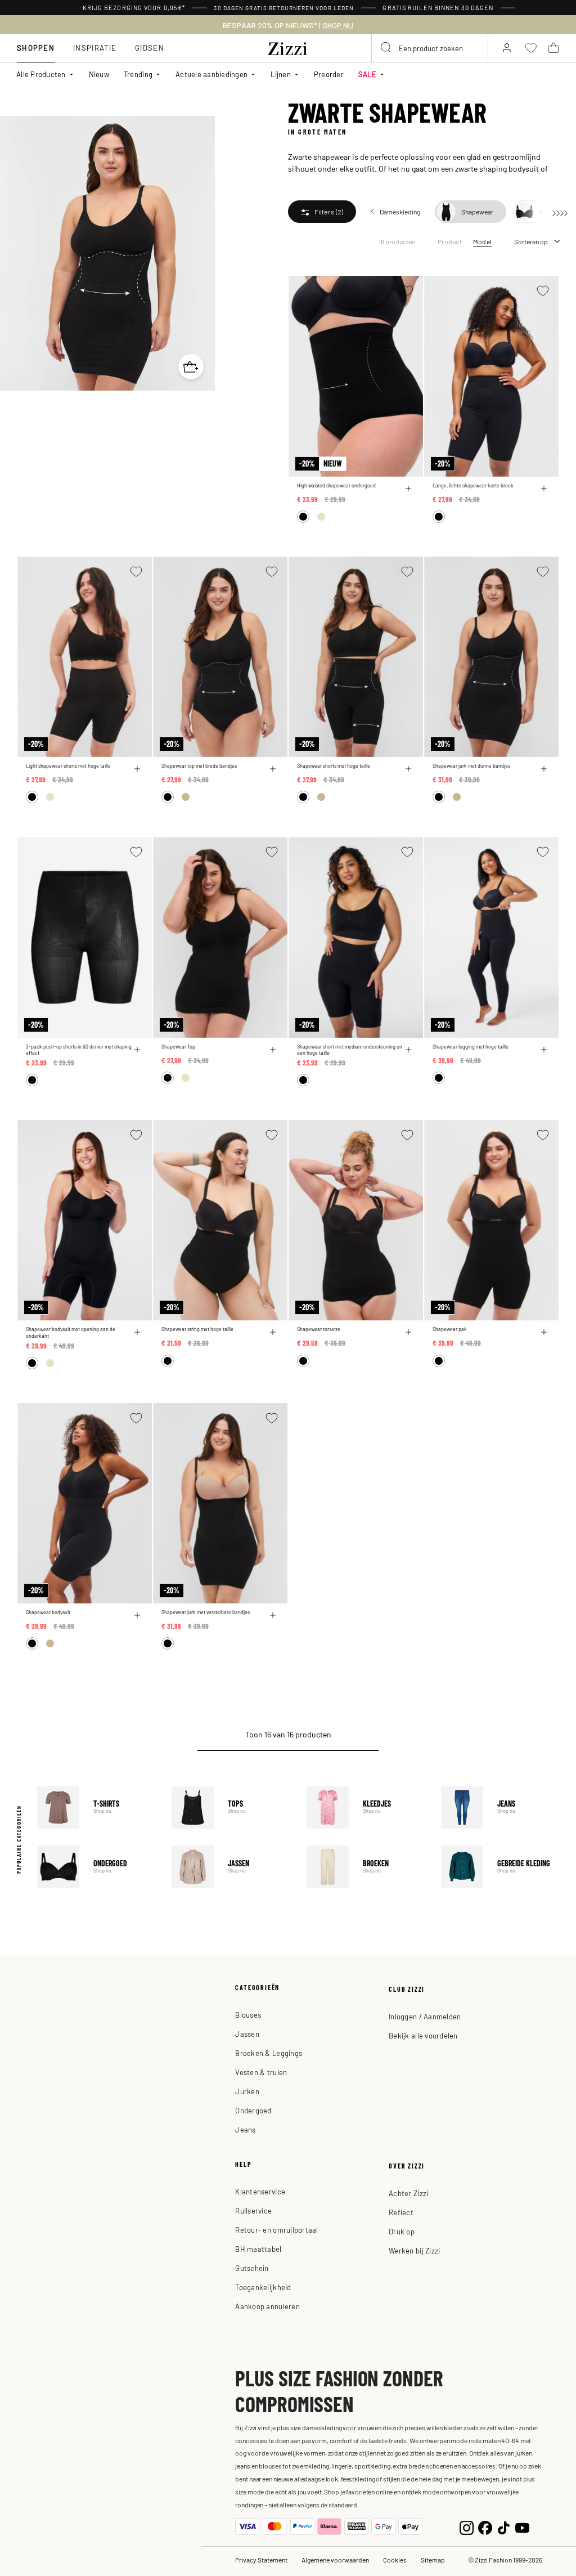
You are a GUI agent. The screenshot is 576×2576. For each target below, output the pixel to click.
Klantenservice (260, 2191)
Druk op (402, 2231)
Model (482, 241)
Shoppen (36, 48)
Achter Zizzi (408, 2193)
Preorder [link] (329, 74)
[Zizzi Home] (288, 47)
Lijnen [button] (281, 74)
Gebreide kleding (500, 1867)
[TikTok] (504, 2527)
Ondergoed (96, 1867)
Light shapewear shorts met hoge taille (68, 766)
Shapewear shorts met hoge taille (334, 766)
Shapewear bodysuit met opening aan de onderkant (71, 1332)
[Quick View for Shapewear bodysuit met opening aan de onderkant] (137, 1332)
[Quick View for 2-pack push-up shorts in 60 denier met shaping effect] (137, 1050)
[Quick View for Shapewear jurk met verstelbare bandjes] (273, 1615)
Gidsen (150, 48)
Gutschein (252, 2268)
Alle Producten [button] (41, 74)
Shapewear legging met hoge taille (471, 1047)
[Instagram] (467, 2527)
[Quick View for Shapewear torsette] (408, 1332)
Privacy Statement (261, 2560)
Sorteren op (531, 241)
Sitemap (433, 2560)
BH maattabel (258, 2249)
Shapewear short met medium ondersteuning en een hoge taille (350, 1050)
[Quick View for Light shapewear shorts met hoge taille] (137, 769)
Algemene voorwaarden (335, 2560)
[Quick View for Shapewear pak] (544, 1332)
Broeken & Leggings (269, 2053)
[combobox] (430, 48)
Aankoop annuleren (267, 2306)
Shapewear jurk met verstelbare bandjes (206, 1612)
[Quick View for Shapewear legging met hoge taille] (544, 1050)
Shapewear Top (178, 1047)
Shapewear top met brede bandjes (199, 766)
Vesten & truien (261, 2072)
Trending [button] (138, 74)
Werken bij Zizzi (414, 2250)
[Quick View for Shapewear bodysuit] (137, 1615)
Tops (231, 1807)
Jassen (231, 1867)
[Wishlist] (407, 291)
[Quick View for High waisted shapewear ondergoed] (408, 489)
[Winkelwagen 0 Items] (553, 48)
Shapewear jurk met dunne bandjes (471, 766)
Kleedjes (366, 1807)
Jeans (500, 1807)
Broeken (366, 1867)
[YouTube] (522, 2527)
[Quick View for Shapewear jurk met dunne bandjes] (544, 769)
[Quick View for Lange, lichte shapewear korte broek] (544, 489)
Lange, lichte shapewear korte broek (473, 485)
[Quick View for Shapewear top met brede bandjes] (273, 769)
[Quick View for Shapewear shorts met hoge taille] (408, 769)
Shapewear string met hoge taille (197, 1329)
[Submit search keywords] (386, 48)
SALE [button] (367, 74)
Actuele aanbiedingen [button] (211, 74)
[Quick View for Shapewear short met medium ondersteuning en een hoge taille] (408, 1050)
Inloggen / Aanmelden (425, 2016)
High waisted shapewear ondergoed (336, 485)
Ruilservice (253, 2210)
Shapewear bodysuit (48, 1612)
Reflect (401, 2212)
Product (450, 241)
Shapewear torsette (319, 1329)
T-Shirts (96, 1807)
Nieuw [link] (99, 74)
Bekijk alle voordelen (423, 2035)
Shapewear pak (450, 1329)
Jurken (247, 2091)
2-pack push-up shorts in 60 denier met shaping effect (79, 1050)
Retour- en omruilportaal (276, 2230)
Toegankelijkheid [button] (263, 2287)
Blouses (248, 2015)
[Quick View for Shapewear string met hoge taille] (273, 1332)
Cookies (395, 2560)
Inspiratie (95, 48)
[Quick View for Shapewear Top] (273, 1050)
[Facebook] (485, 2527)
